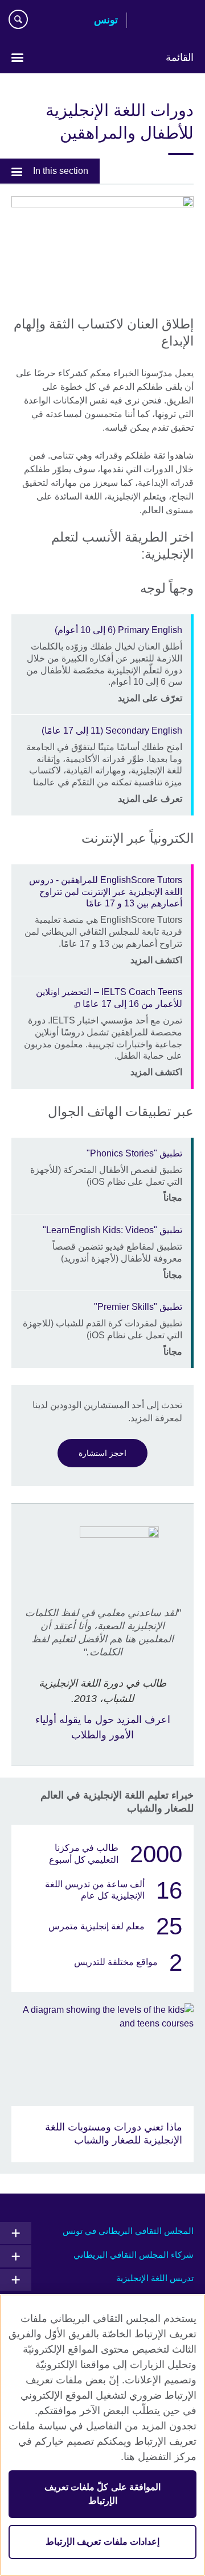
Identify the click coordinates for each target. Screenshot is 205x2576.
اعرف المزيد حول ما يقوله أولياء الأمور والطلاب (103, 1727)
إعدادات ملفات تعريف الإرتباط (102, 2542)
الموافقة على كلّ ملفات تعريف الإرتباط (102, 2494)
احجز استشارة (102, 1453)
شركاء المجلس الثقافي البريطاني (134, 2255)
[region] (102, 2435)
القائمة (180, 57)
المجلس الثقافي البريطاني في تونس (128, 2231)
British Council (165, 21)
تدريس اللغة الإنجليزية (155, 2278)
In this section (61, 171)
